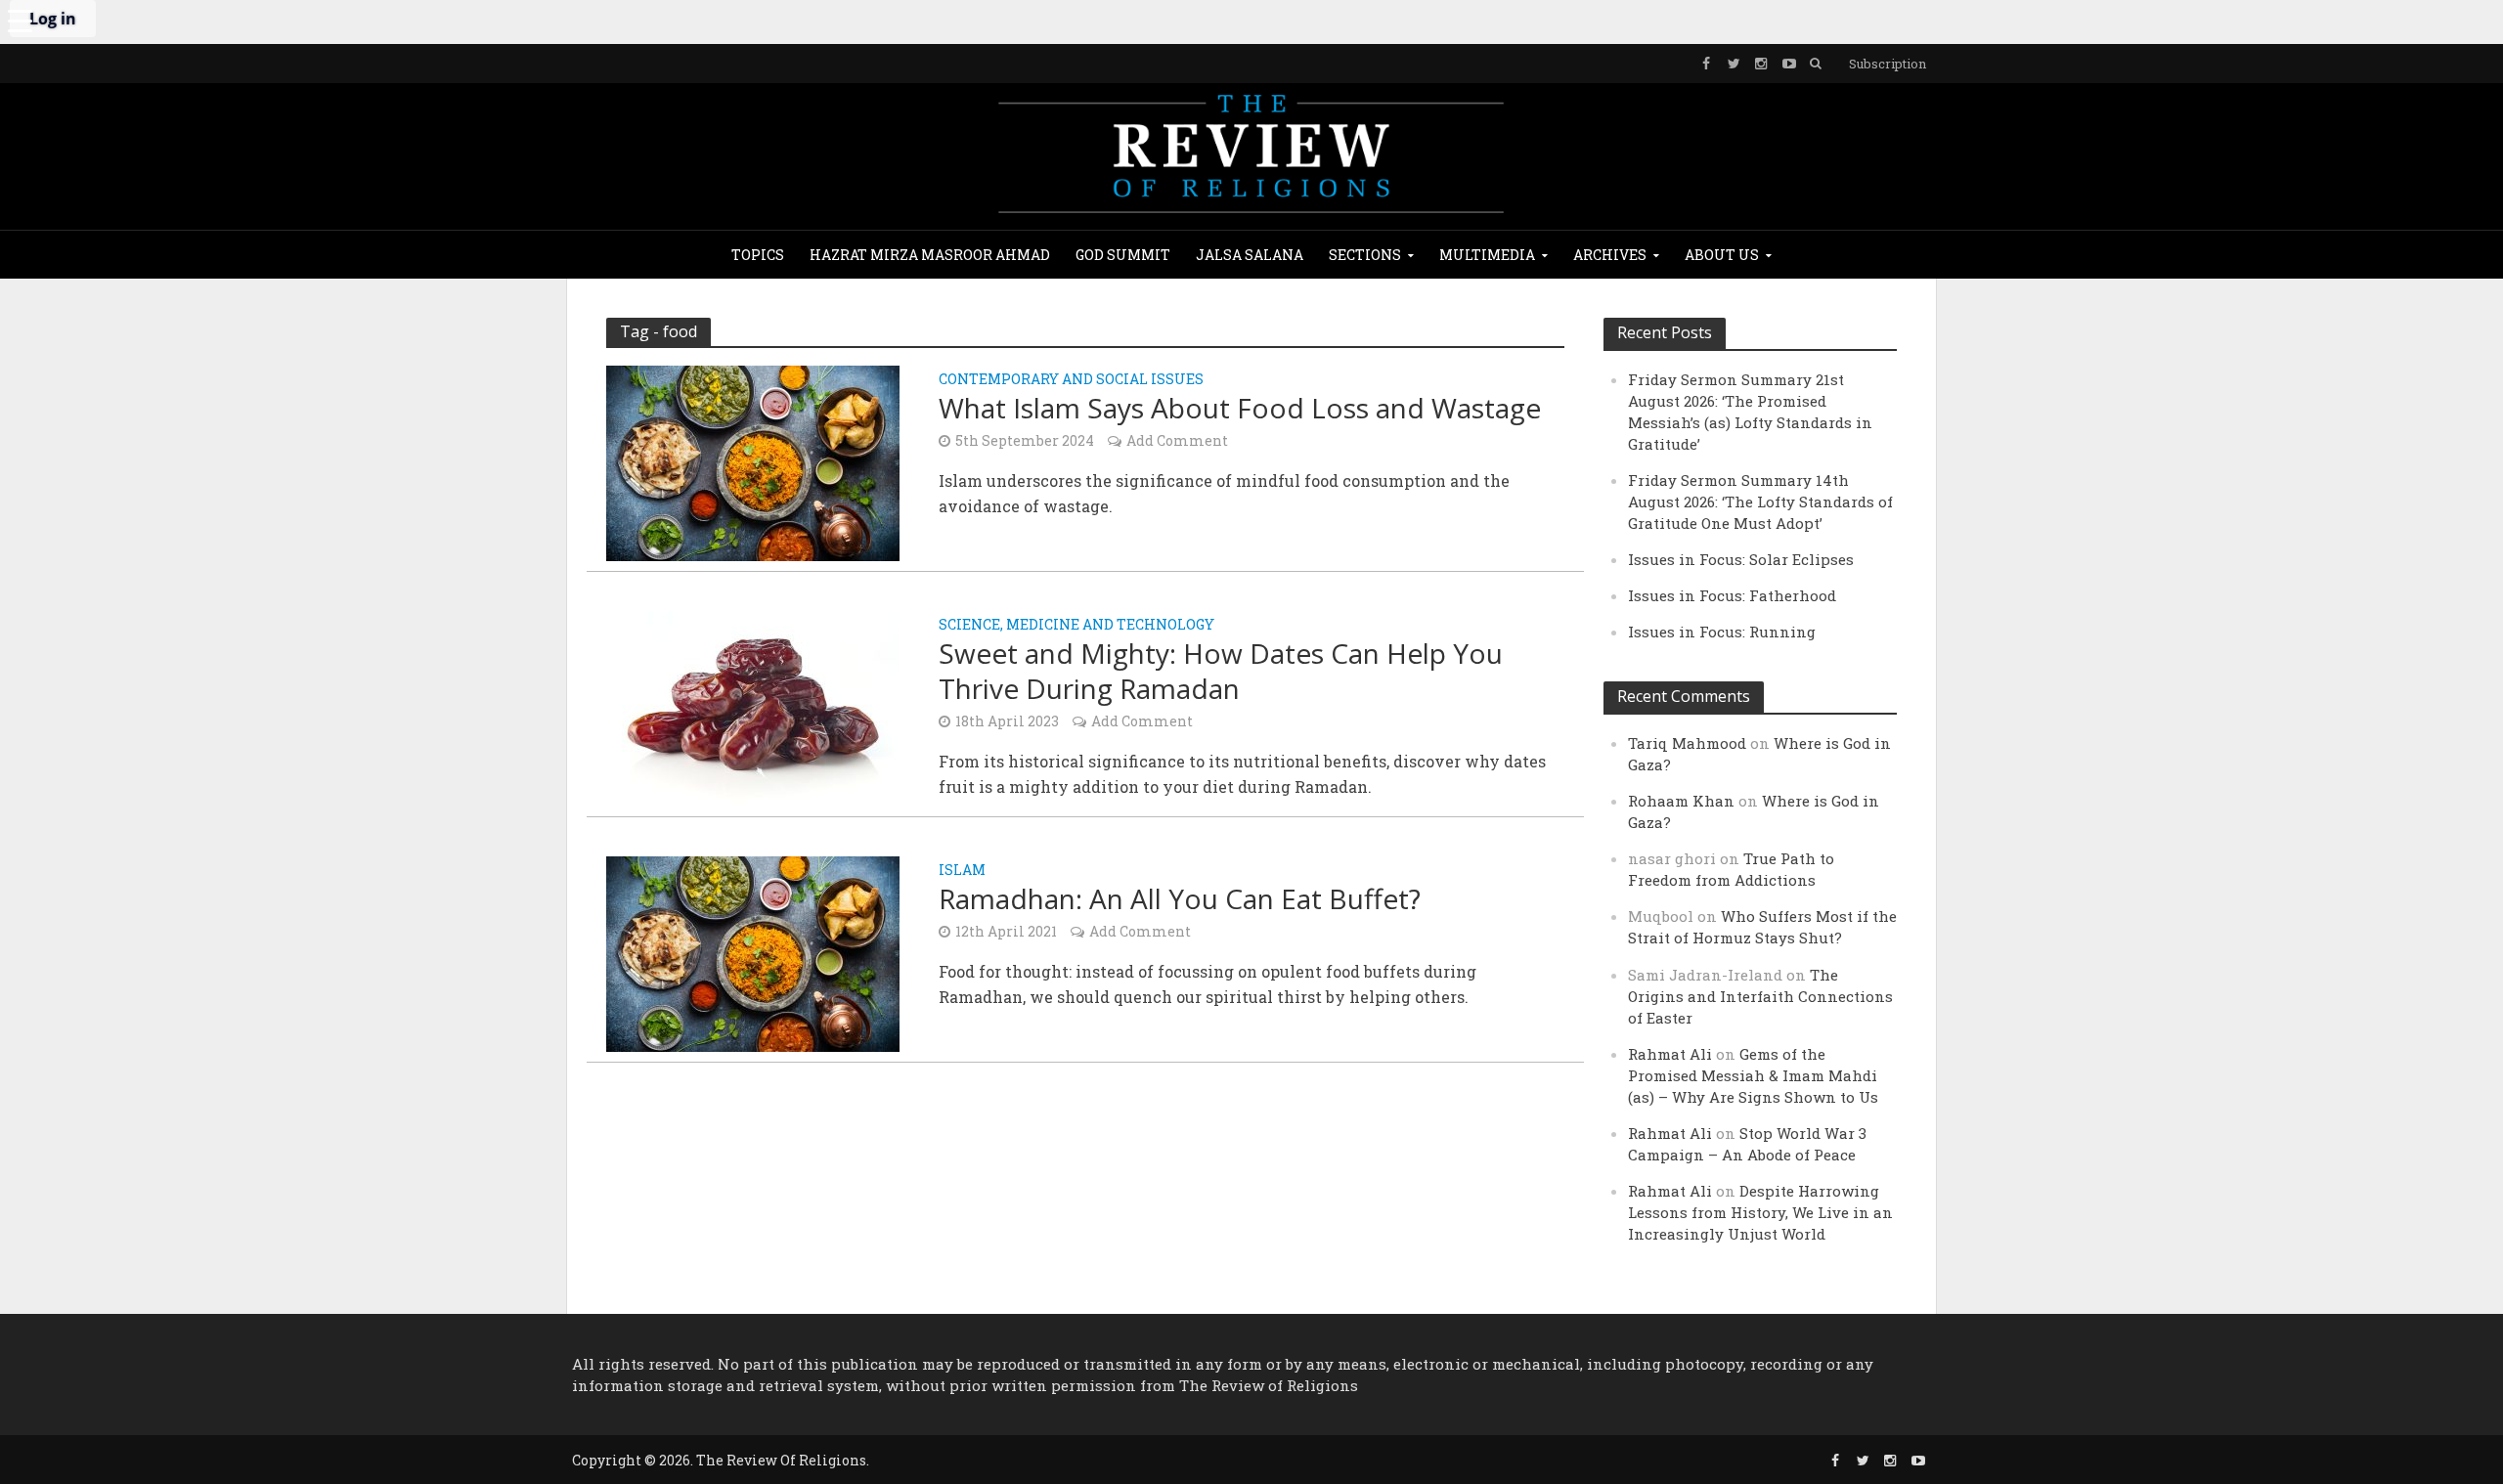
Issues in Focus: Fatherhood (1732, 595)
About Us (1722, 255)
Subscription (1888, 64)
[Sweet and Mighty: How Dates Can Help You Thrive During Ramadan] (753, 706)
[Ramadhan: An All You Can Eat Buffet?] (753, 952)
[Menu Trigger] (20, 20)
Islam (962, 871)
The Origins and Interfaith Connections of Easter (1760, 996)
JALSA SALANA (1250, 255)
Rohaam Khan (1681, 801)
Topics (758, 255)
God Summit (1123, 255)
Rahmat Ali (1670, 1054)
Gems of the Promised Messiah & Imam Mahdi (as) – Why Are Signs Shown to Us (1753, 1075)
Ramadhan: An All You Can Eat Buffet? (1180, 898)
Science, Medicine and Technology (1076, 626)
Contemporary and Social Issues (1071, 380)
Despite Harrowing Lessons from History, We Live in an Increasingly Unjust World (1760, 1212)
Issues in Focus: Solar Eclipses (1741, 559)
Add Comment (1177, 440)
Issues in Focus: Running (1722, 632)
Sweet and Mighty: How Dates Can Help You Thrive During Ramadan (1221, 671)
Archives (1610, 255)
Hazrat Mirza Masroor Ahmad (930, 255)
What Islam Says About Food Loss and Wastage (1240, 408)
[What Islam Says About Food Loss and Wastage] (753, 461)
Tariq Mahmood (1687, 743)
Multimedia (1487, 255)
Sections (1365, 255)
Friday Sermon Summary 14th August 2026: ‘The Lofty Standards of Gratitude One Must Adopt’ (1760, 502)
